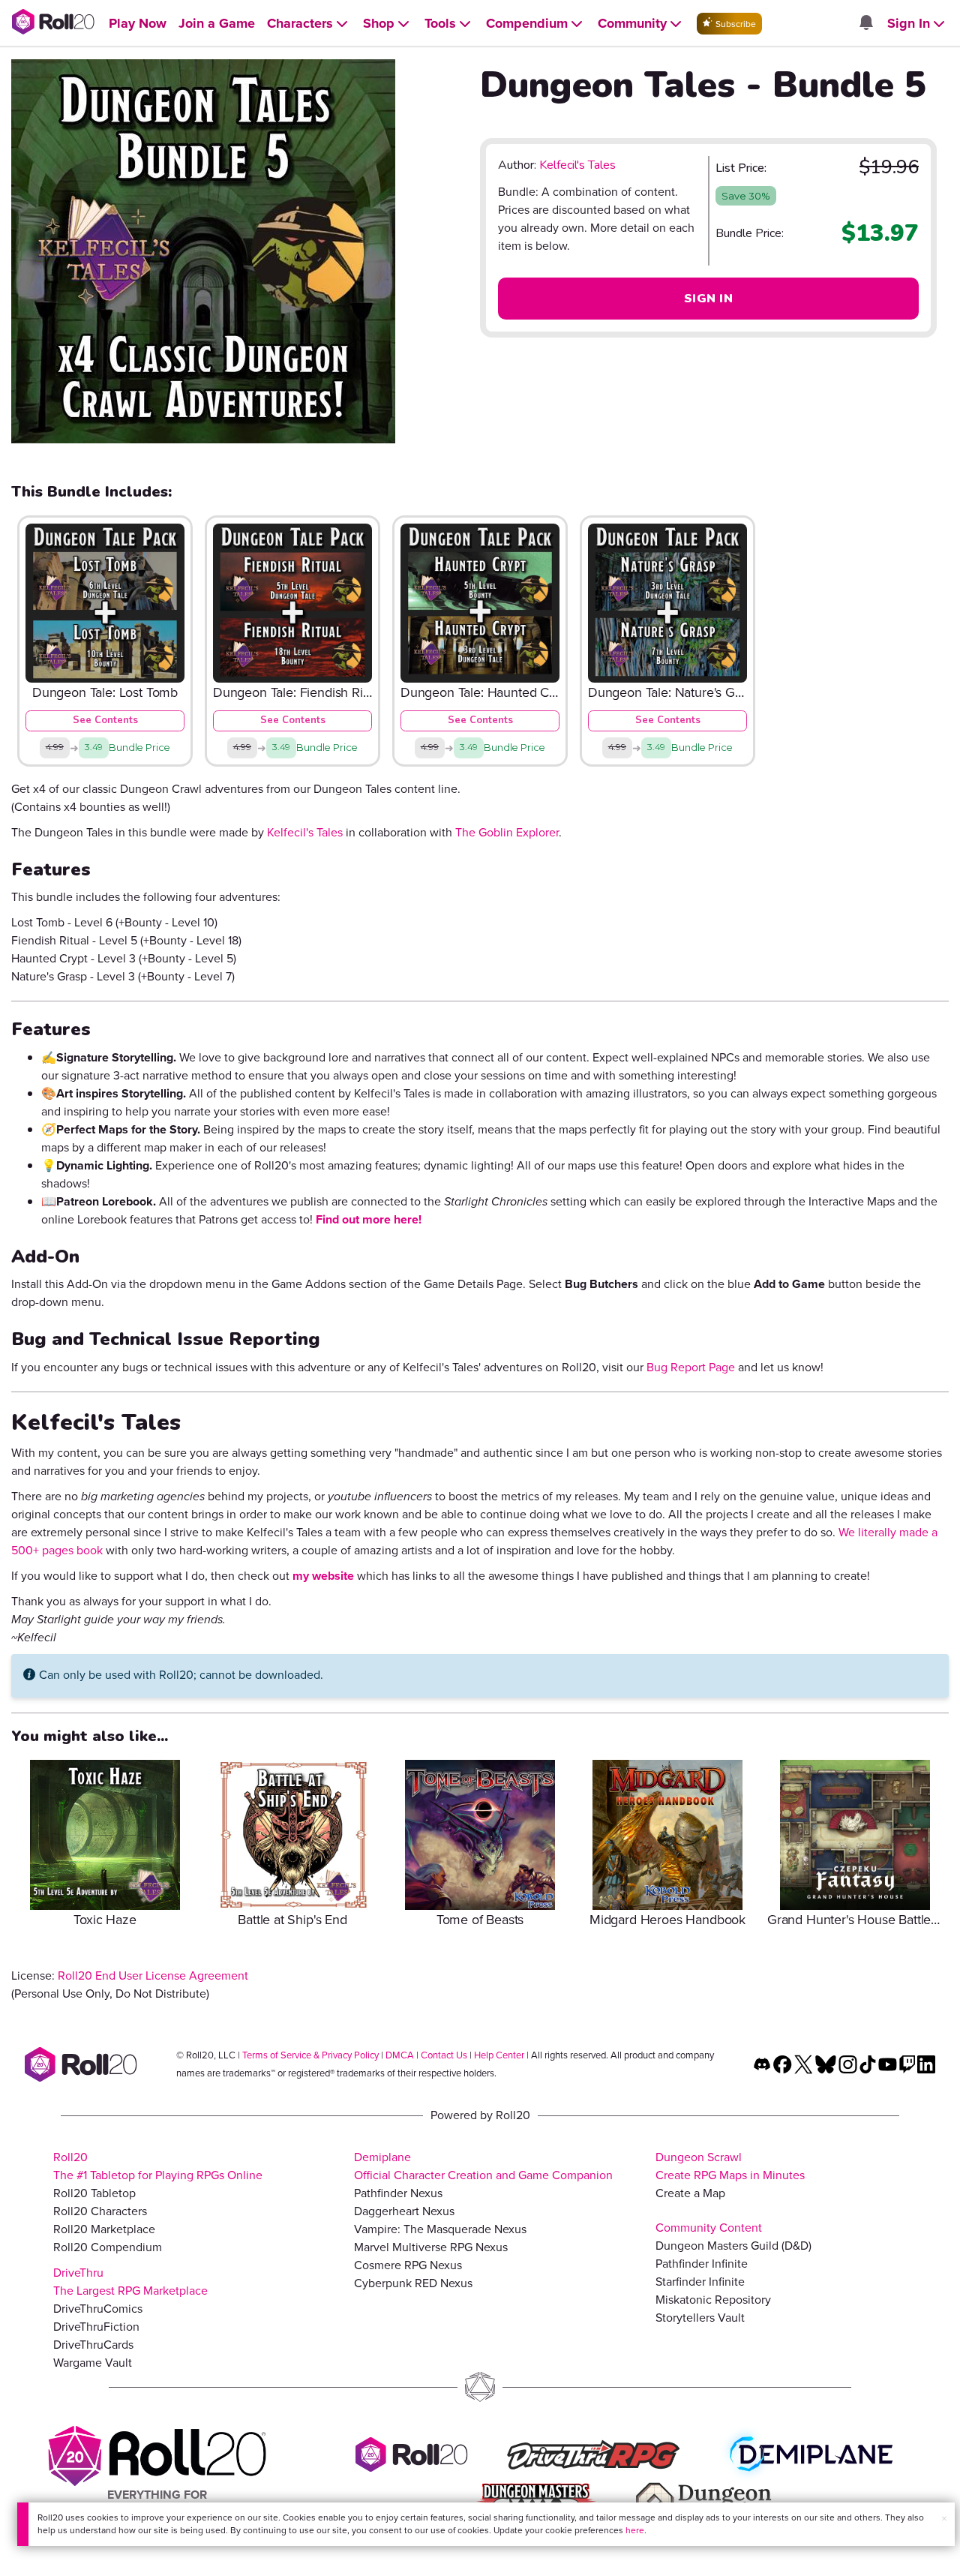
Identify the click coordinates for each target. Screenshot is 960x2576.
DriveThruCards (93, 2345)
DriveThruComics (98, 2309)
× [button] (944, 2519)
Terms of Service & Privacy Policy (310, 2055)
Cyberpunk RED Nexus (413, 2283)
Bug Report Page (691, 1367)
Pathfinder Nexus (398, 2193)
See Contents (105, 720)
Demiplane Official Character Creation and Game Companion (483, 2166)
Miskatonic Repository (713, 2300)
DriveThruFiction (96, 2327)
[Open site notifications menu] (865, 24)
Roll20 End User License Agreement (153, 1976)
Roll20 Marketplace (104, 2229)
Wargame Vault (93, 2363)
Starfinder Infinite (700, 2282)
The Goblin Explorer (507, 832)
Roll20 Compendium (108, 2247)
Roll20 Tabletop (94, 2193)
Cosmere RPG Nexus (408, 2265)
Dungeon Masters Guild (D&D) (733, 2246)
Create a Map (690, 2193)
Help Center (499, 2055)
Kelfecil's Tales (577, 165)
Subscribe (735, 24)
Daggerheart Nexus (404, 2211)
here (635, 2530)
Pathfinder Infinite (702, 2264)
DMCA (400, 2055)
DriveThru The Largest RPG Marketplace (130, 2282)
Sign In (708, 299)
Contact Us (444, 2055)
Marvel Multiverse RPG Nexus (431, 2247)
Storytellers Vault (700, 2318)
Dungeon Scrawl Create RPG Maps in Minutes (730, 2166)
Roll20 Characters (100, 2211)
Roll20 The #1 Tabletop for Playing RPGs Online (158, 2166)
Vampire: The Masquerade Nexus (440, 2229)
